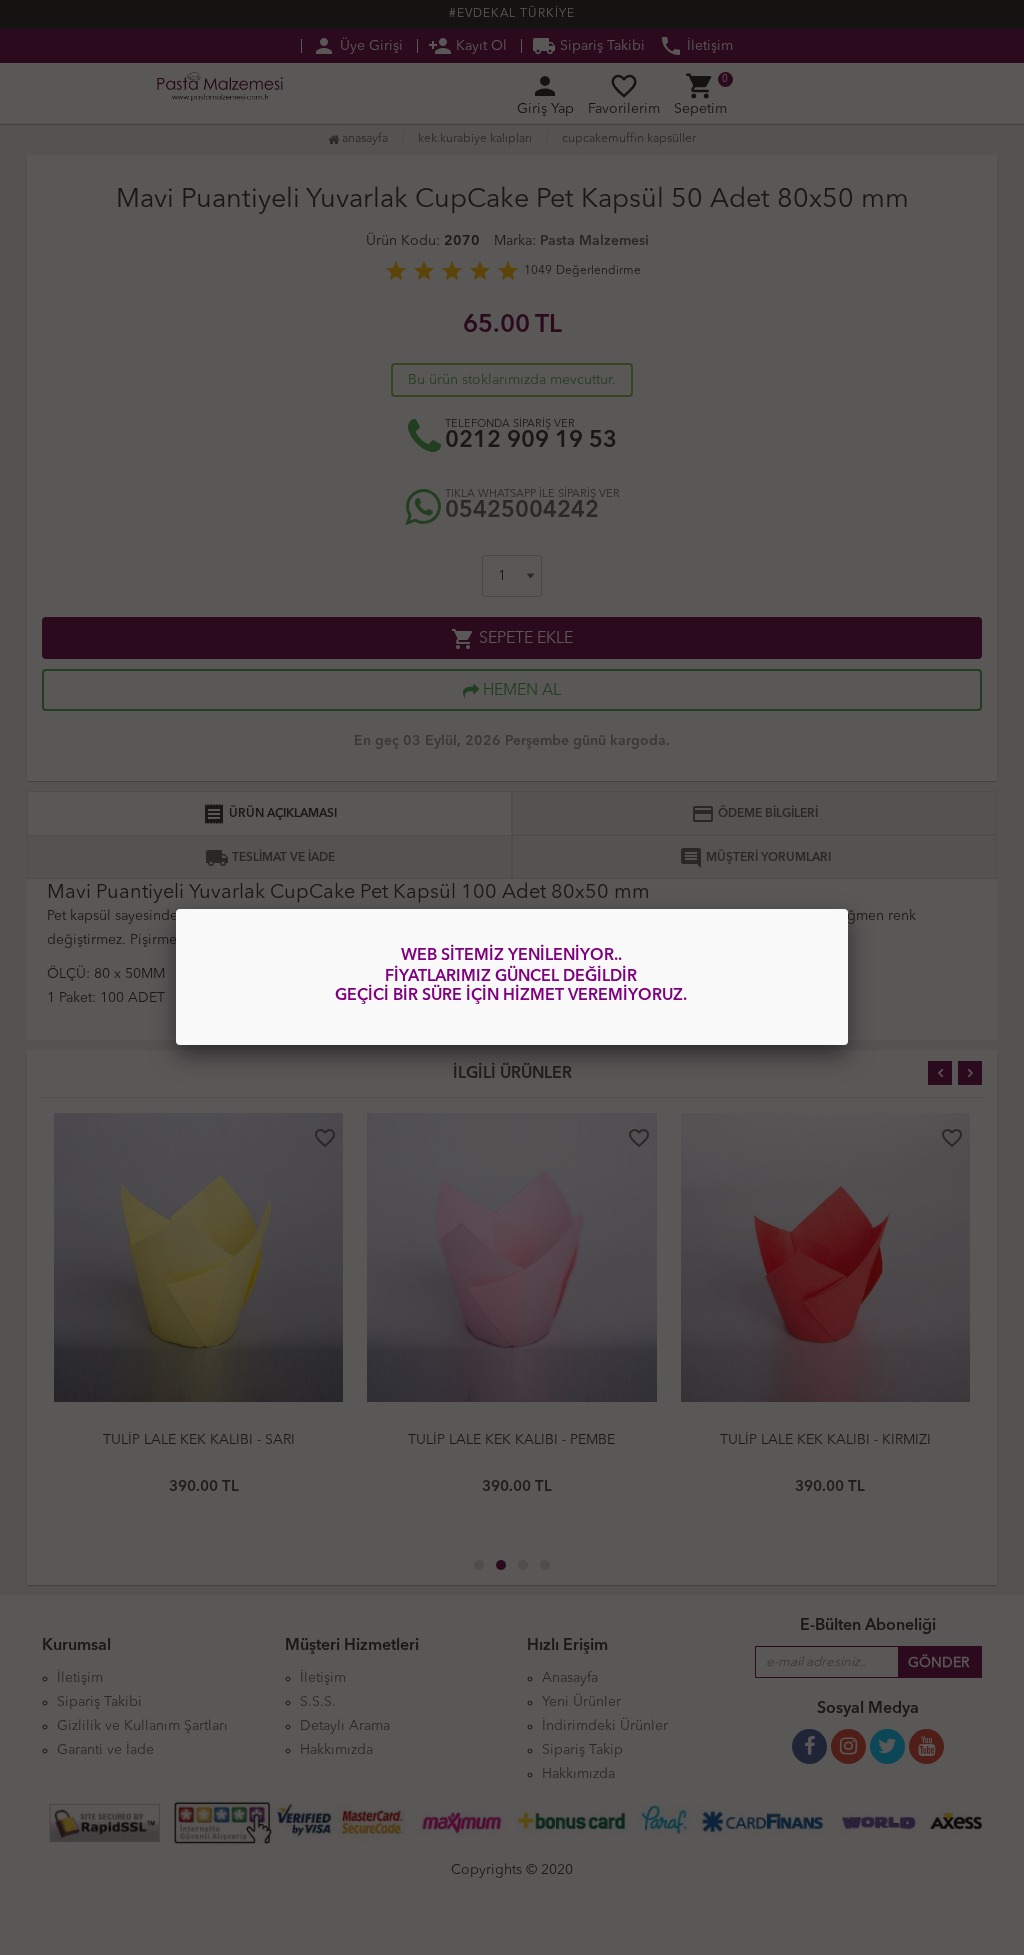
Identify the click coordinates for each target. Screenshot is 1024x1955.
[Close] (848, 909)
